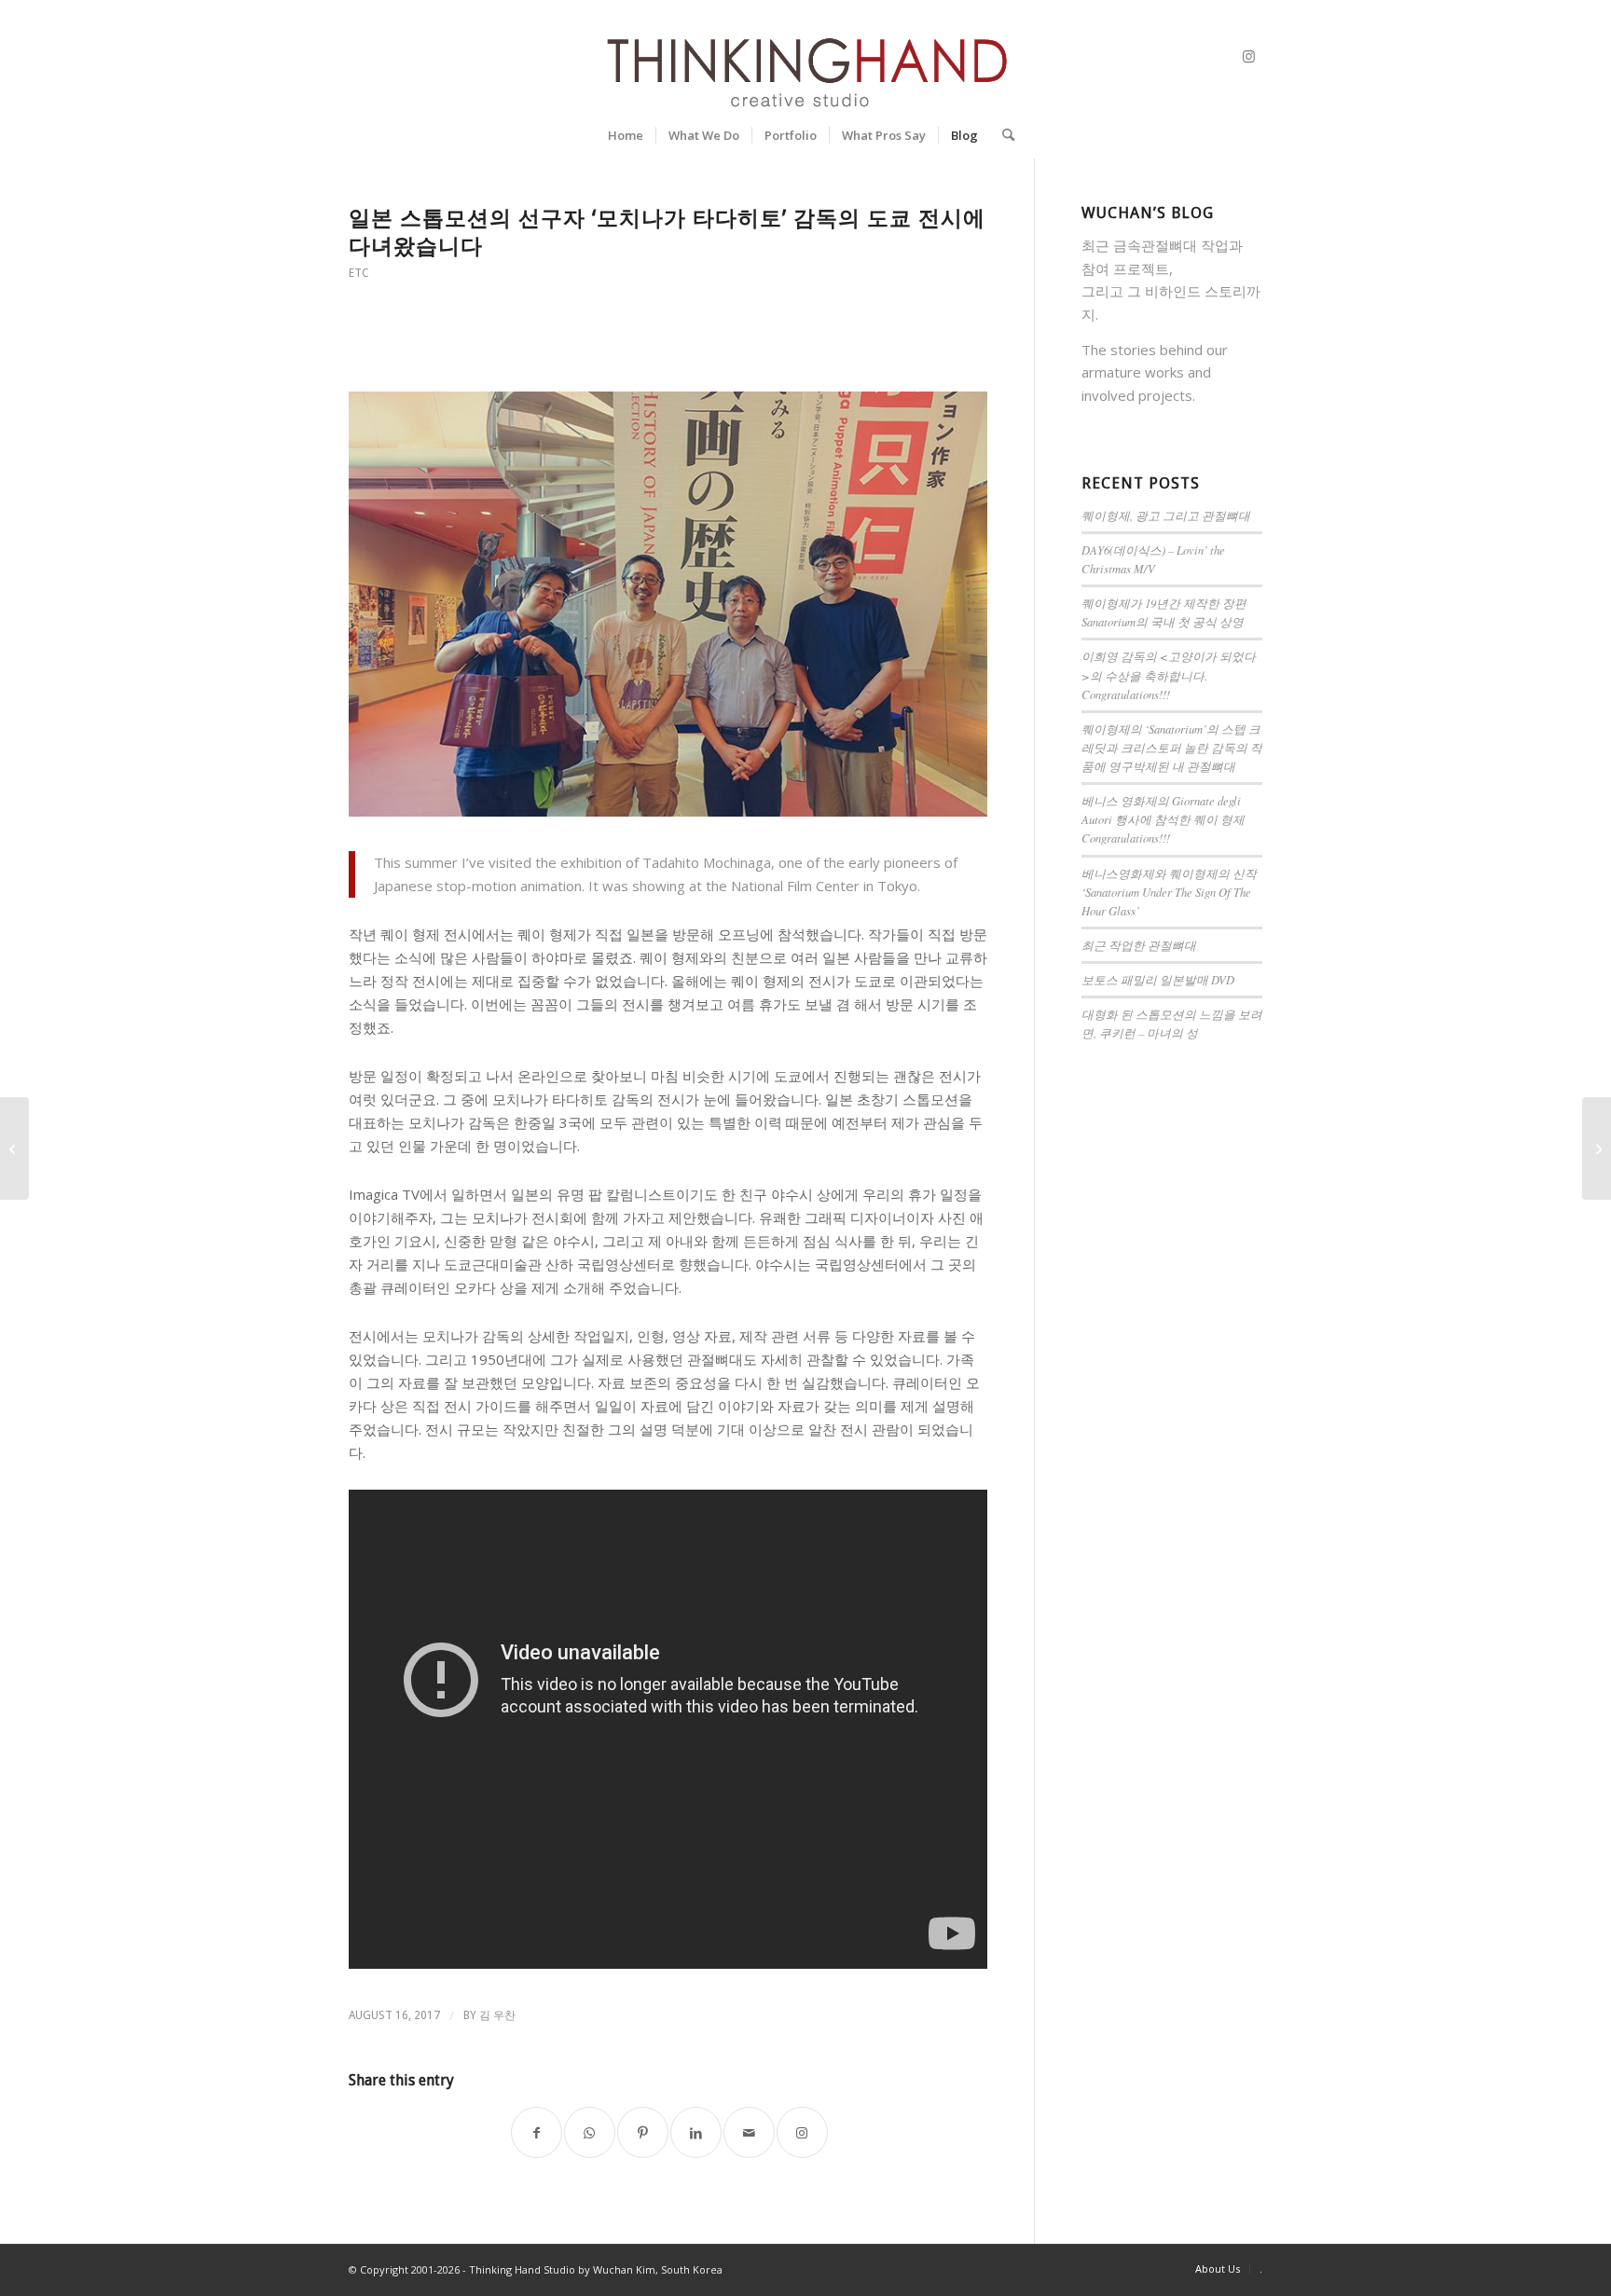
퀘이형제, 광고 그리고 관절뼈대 (1166, 515)
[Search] (1002, 135)
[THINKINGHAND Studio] (805, 56)
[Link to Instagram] (1248, 56)
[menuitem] (626, 135)
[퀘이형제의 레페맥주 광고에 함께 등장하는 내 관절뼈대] (14, 1148)
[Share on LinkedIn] (696, 2132)
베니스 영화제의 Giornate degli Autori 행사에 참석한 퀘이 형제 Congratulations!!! (1163, 819)
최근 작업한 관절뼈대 (1139, 945)
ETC (359, 273)
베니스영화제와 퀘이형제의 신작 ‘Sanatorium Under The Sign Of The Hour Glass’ (1169, 892)
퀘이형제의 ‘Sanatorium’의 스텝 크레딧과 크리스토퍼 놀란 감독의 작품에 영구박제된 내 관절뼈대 (1172, 747)
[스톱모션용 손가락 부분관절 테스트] (1597, 1148)
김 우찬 (497, 2015)
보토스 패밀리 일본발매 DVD (1158, 979)
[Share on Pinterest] (643, 2132)
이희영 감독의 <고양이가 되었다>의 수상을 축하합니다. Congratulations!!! (1169, 674)
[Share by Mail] (749, 2132)
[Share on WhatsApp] (590, 2132)
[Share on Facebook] (537, 2132)
